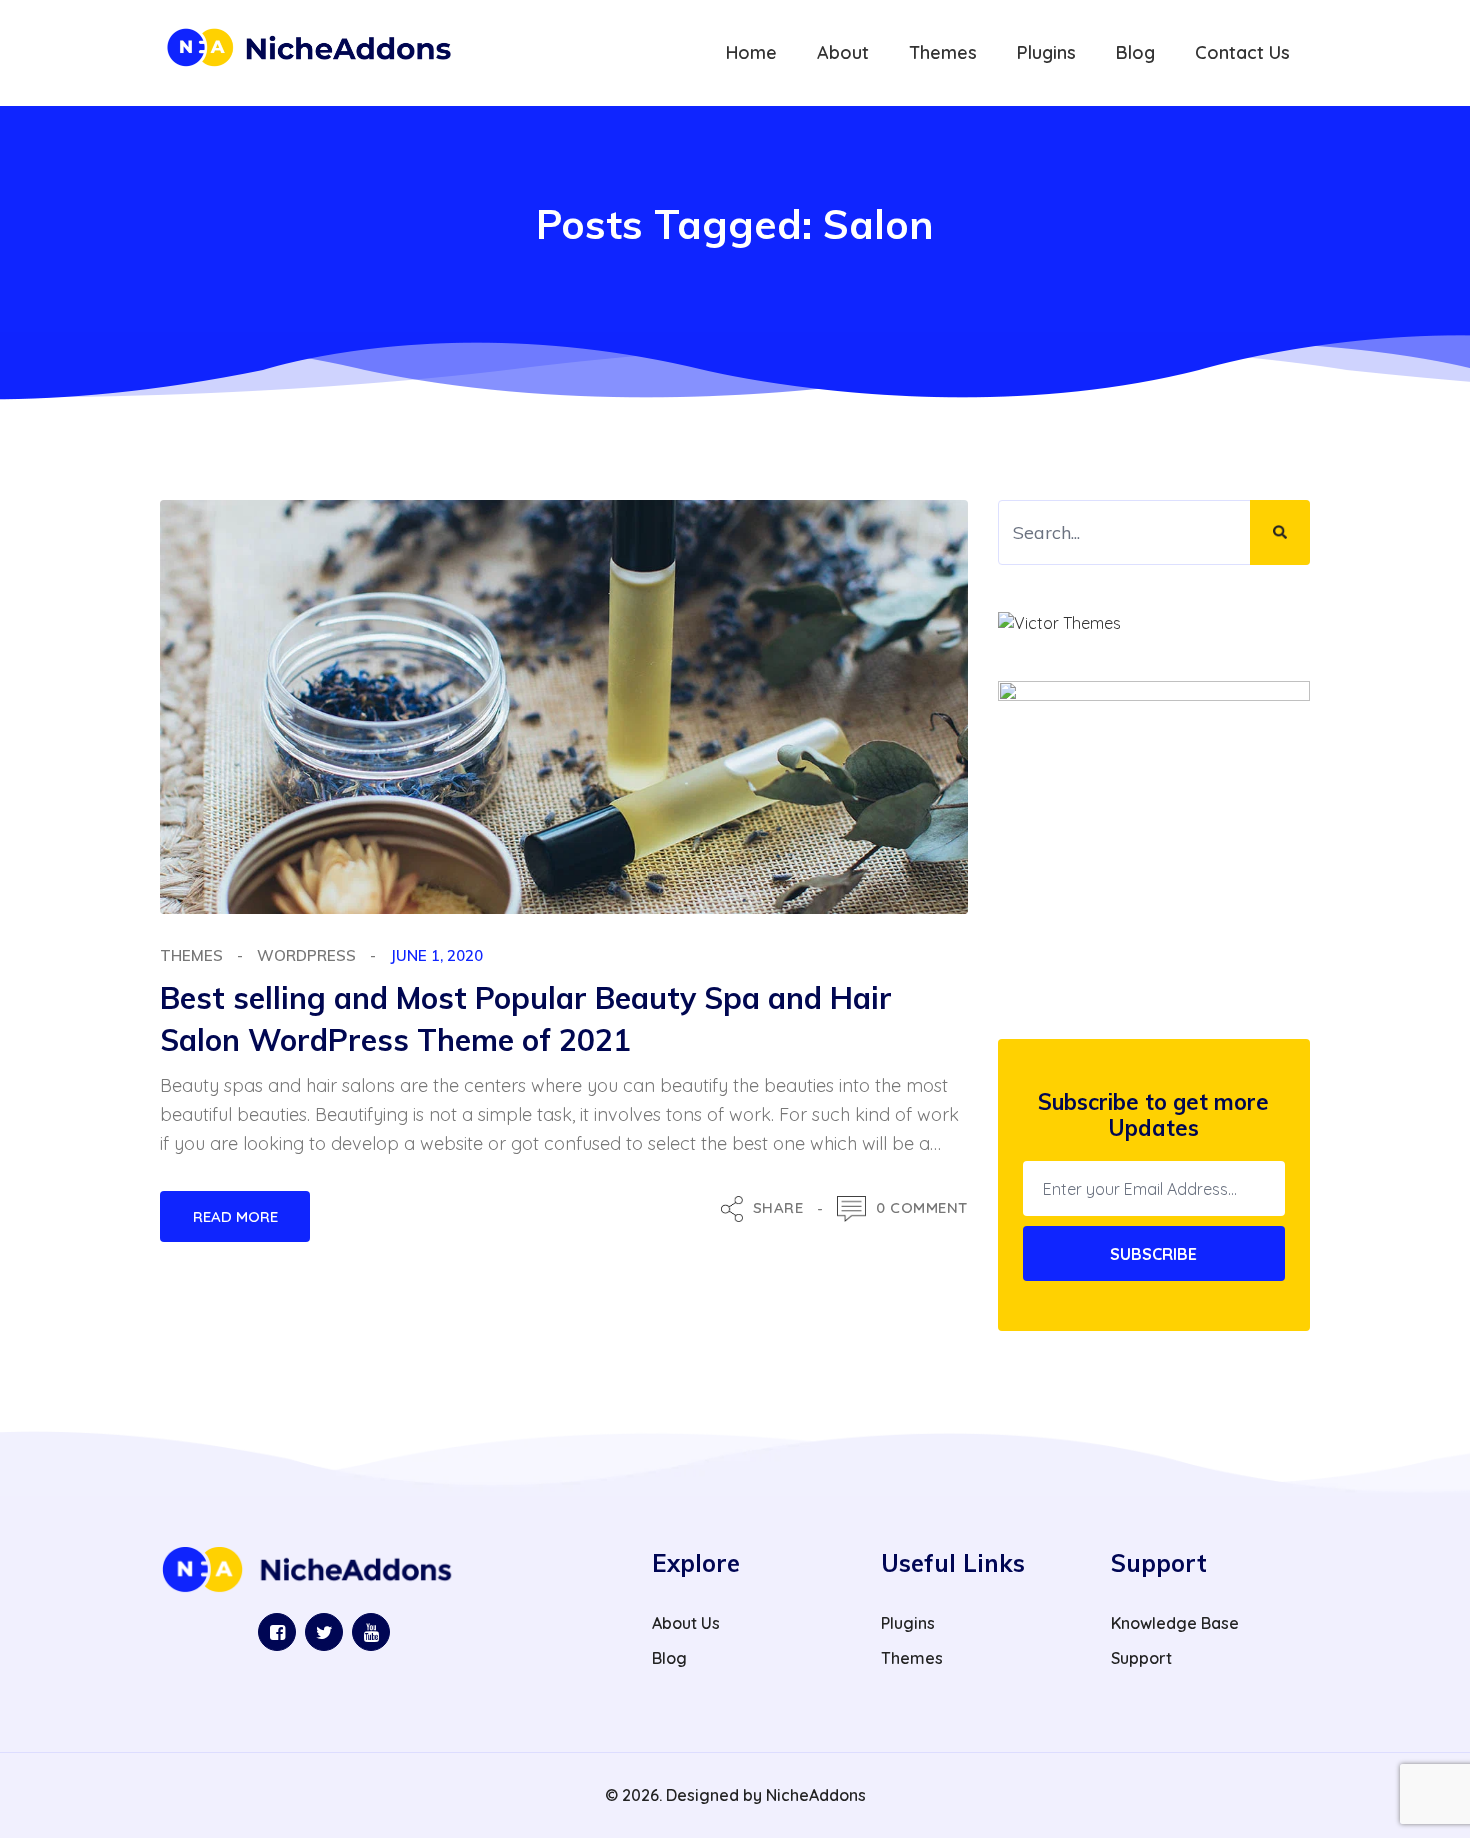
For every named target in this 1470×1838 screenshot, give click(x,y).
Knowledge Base (1175, 1623)
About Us (686, 1623)
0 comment (922, 1207)
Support (1141, 1658)
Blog (669, 1658)
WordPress (306, 955)
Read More (235, 1216)
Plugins (908, 1623)
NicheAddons (816, 1795)
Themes (191, 955)
